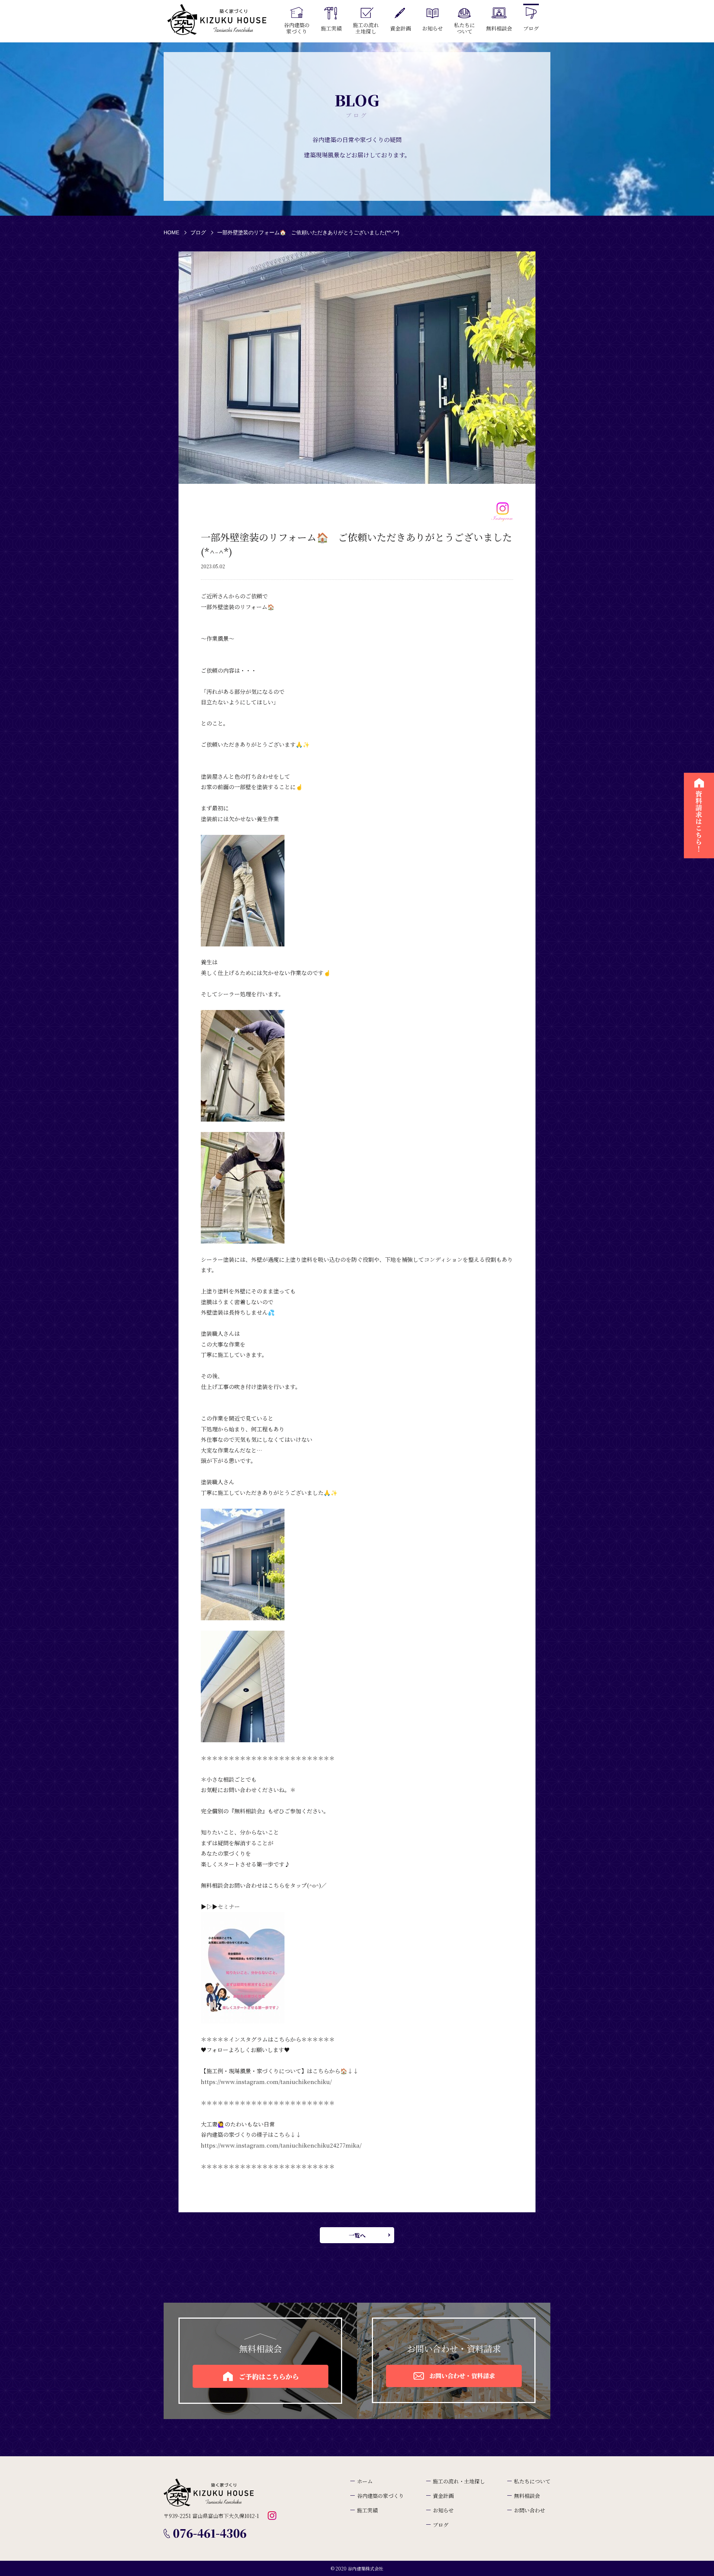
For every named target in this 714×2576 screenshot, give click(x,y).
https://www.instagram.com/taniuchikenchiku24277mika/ (281, 2145)
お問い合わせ (530, 2510)
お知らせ (443, 2510)
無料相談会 (527, 2496)
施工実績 (367, 2510)
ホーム (365, 2481)
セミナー (229, 1906)
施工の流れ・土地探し (459, 2481)
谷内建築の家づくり (380, 2496)
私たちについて (532, 2481)
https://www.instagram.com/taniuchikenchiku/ (266, 2082)
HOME (171, 232)
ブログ (198, 232)
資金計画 (443, 2496)
